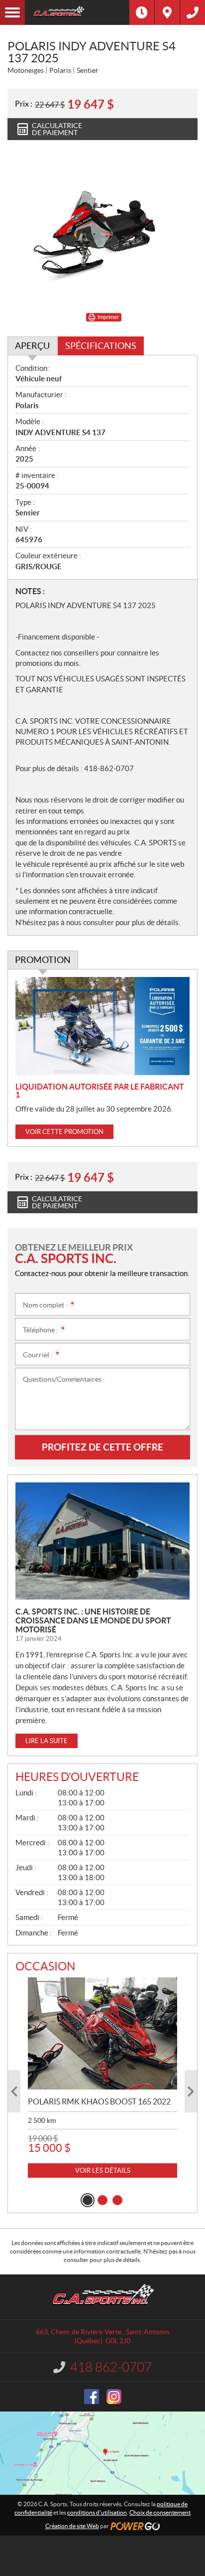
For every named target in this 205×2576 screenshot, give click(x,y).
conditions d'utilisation (97, 2512)
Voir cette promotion (64, 1132)
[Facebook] (92, 2397)
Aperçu (32, 346)
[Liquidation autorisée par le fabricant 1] (102, 1026)
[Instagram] (114, 2397)
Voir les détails (103, 2171)
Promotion (43, 960)
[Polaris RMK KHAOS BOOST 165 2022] (102, 2033)
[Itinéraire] (167, 12)
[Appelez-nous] (193, 12)
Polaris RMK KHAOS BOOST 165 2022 (99, 2101)
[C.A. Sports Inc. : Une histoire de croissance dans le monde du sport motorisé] (102, 1541)
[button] (14, 2091)
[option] (102, 2078)
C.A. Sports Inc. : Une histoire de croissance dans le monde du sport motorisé (93, 1620)
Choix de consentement (160, 2512)
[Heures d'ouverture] (142, 12)
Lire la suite (47, 1741)
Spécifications (101, 346)
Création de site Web (72, 2526)
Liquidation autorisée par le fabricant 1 (100, 1091)
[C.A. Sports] (77, 12)
